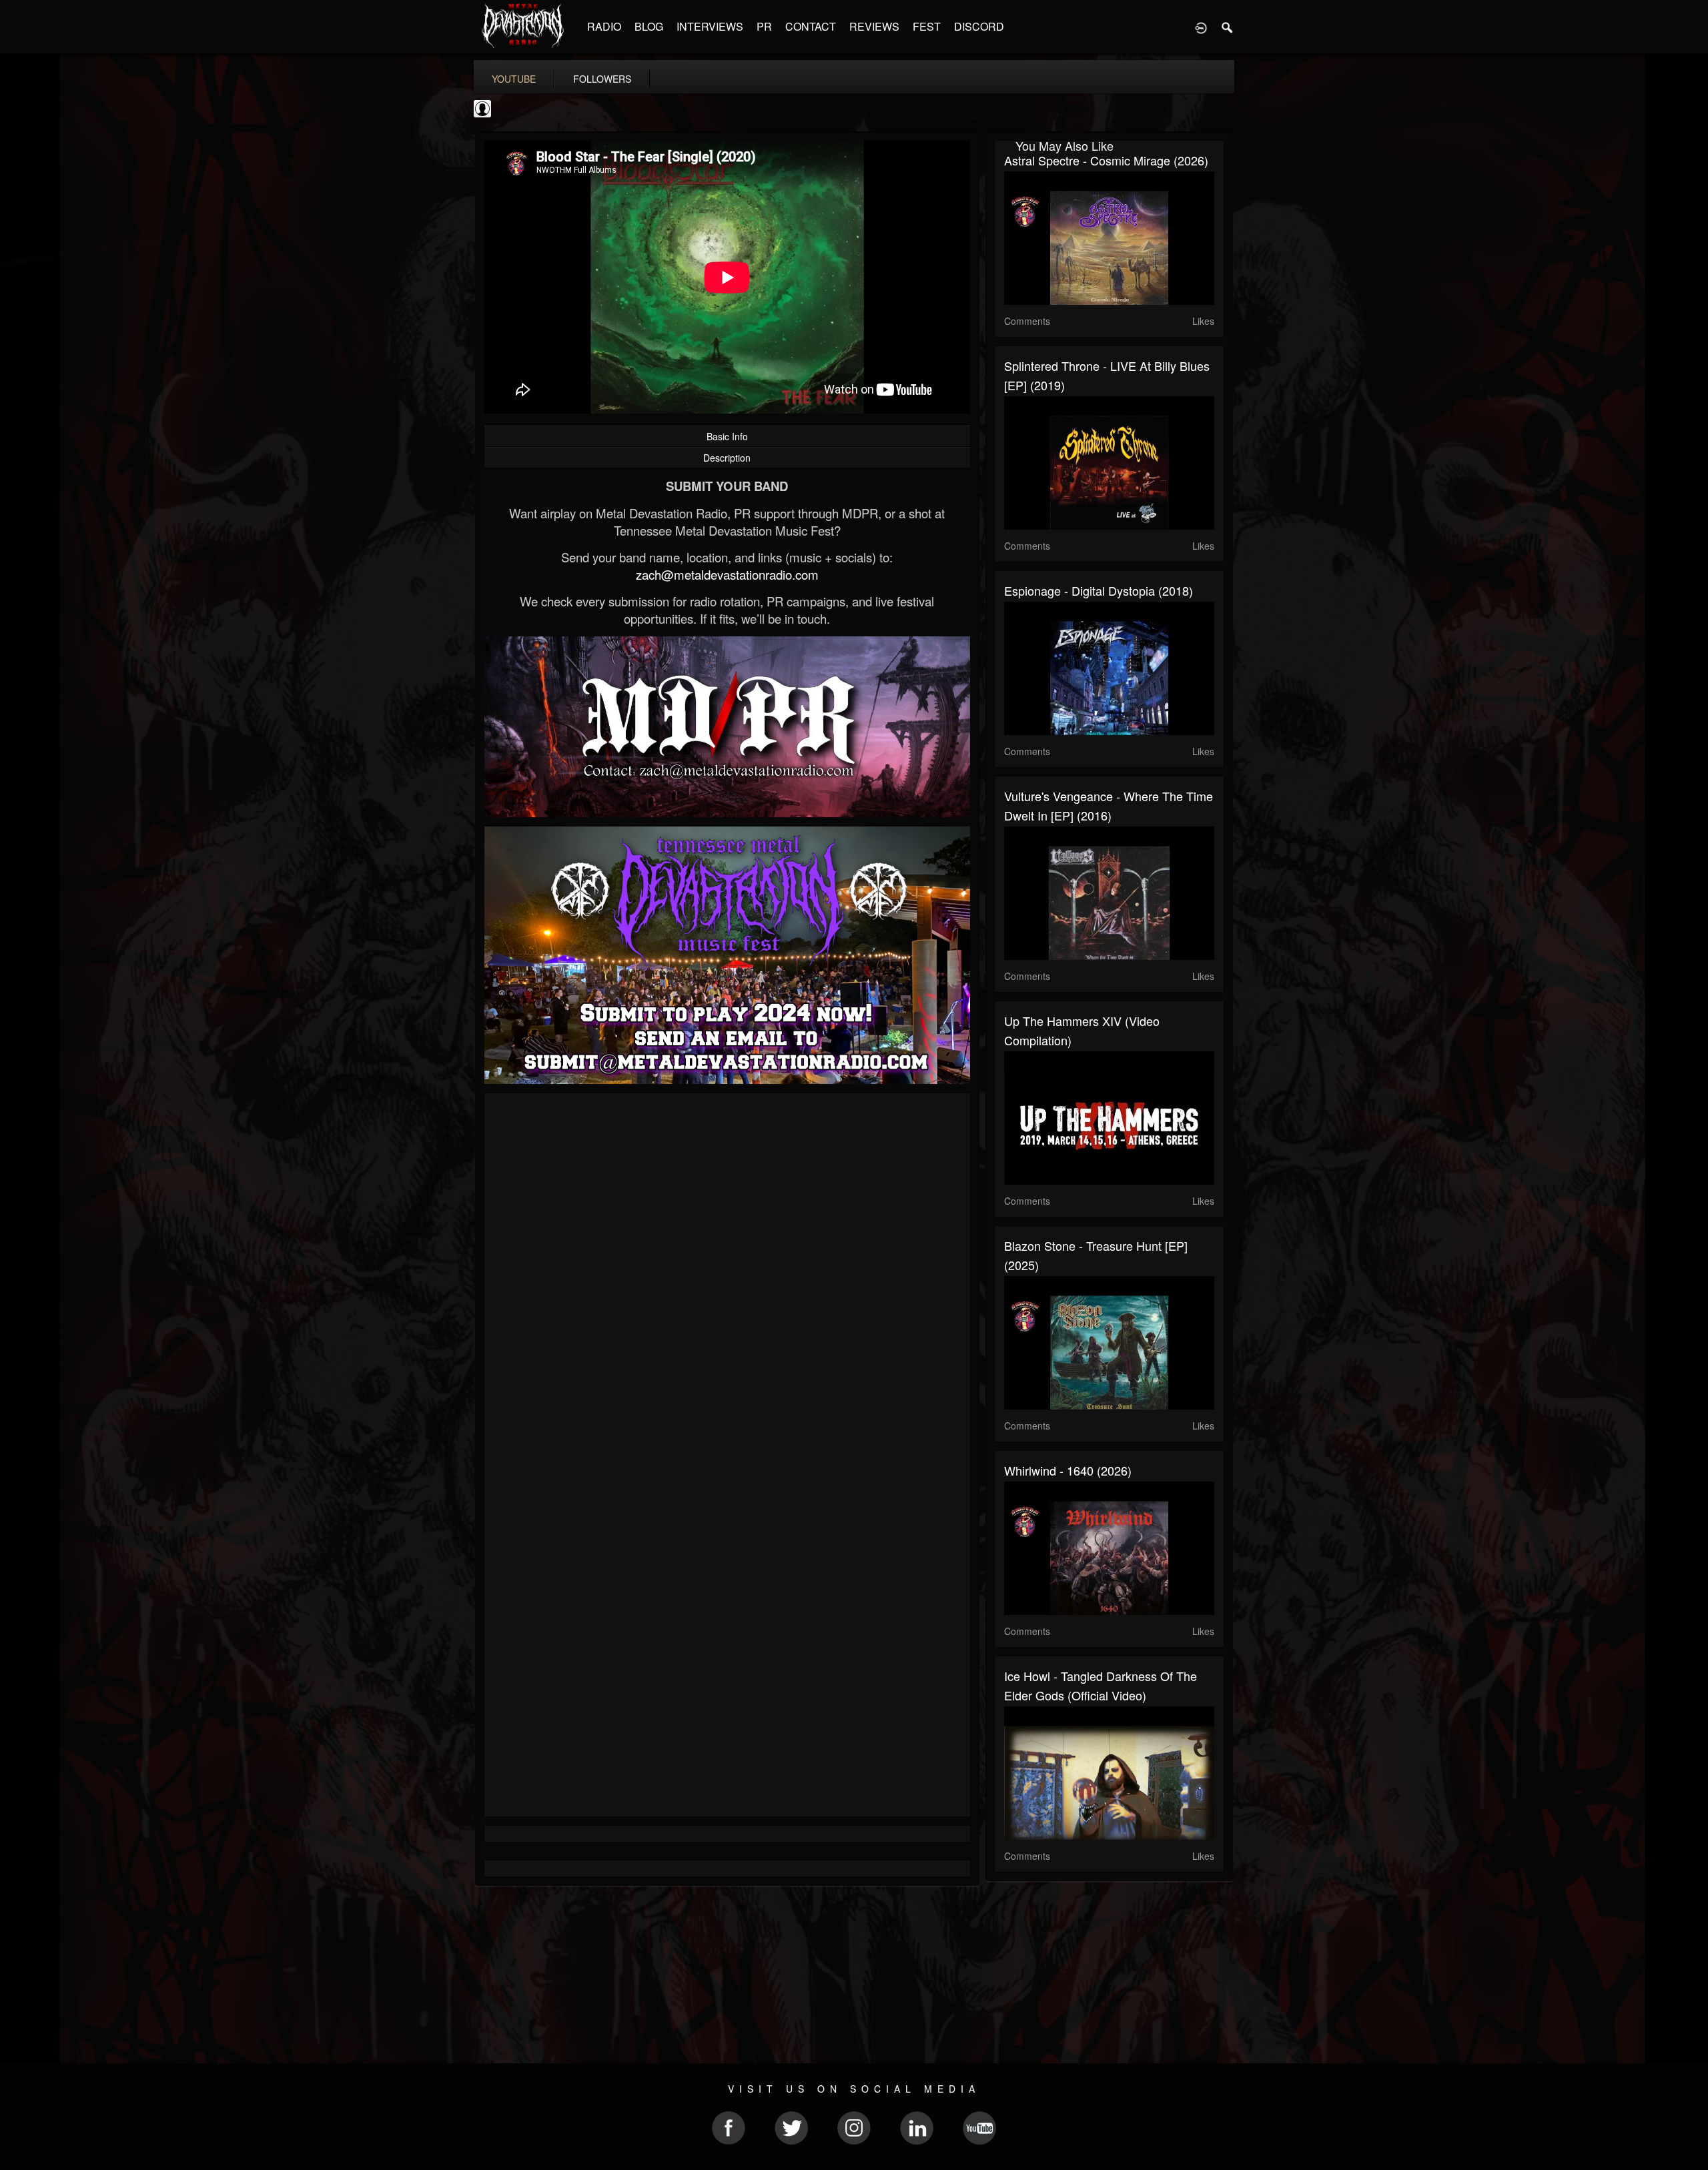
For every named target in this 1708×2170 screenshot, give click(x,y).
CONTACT (811, 26)
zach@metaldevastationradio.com (727, 574)
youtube (514, 79)
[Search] (1228, 27)
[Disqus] (727, 1281)
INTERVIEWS (710, 26)
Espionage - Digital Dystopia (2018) (1099, 590)
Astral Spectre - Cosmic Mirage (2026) (1106, 160)
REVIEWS (874, 26)
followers (602, 79)
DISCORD (979, 26)
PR (764, 26)
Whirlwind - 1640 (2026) (1068, 1470)
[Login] (1201, 27)
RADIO (604, 26)
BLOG (649, 26)
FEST (927, 26)
